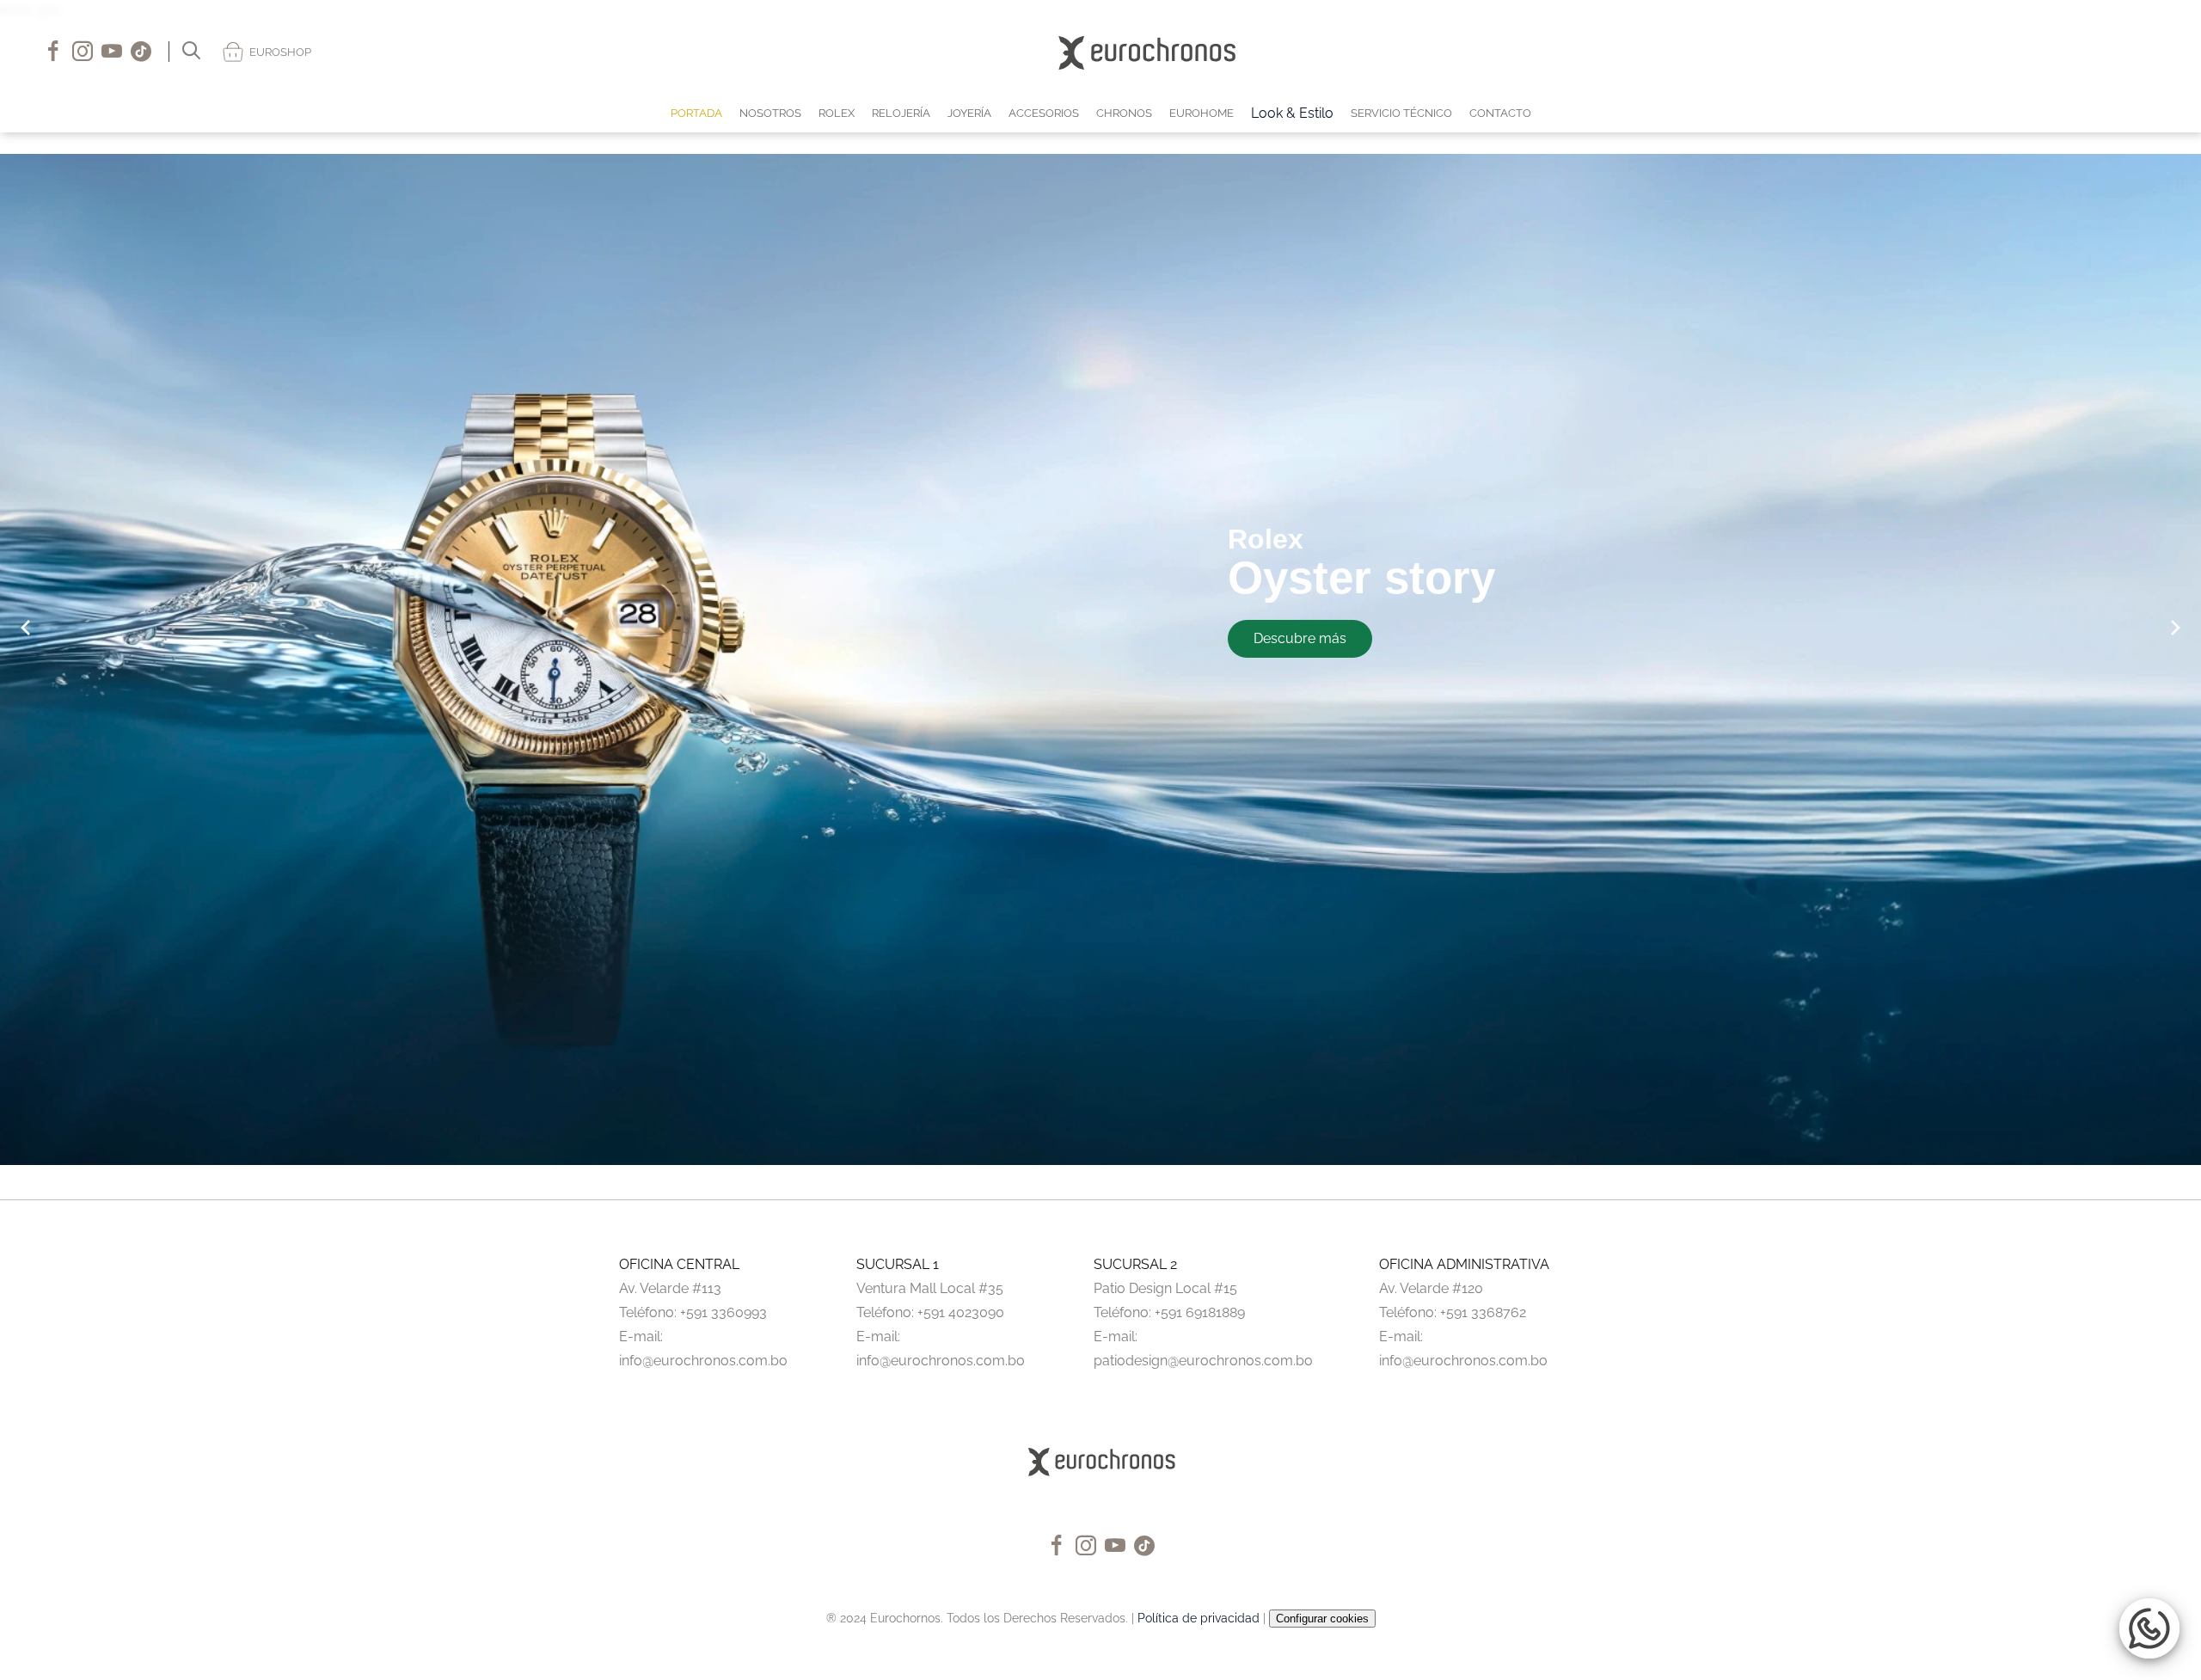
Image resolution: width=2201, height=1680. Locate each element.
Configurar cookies (1322, 1619)
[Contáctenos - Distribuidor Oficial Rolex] (2102, 52)
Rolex (1266, 539)
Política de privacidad (1199, 1618)
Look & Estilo (1292, 113)
